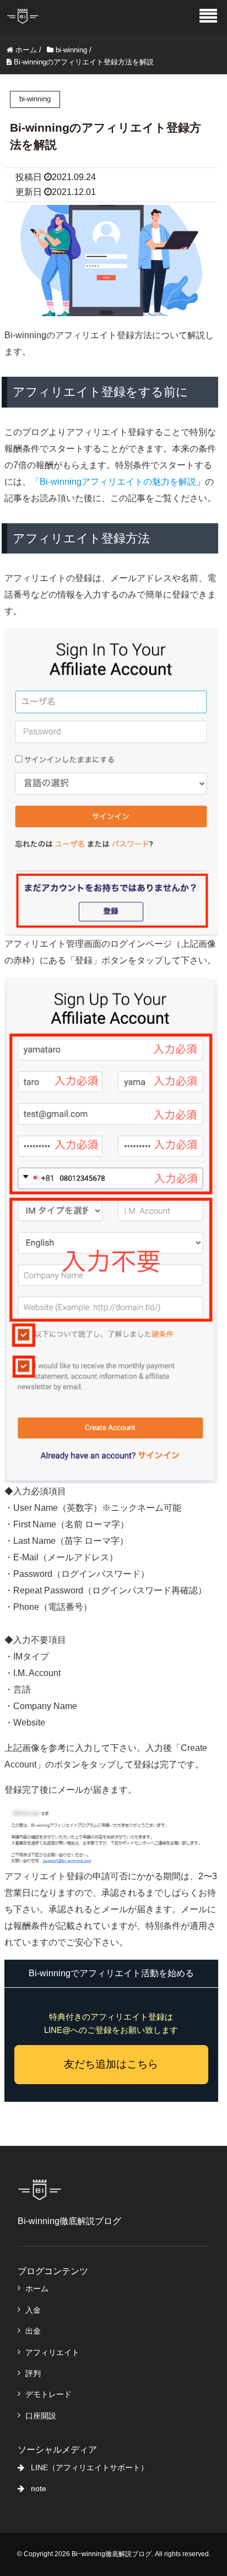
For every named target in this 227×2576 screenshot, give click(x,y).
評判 (33, 2373)
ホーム (37, 2288)
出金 (33, 2331)
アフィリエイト (52, 2352)
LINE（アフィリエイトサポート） (90, 2467)
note (39, 2488)
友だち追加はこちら (111, 2064)
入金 (33, 2310)
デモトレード (48, 2394)
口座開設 (41, 2416)
